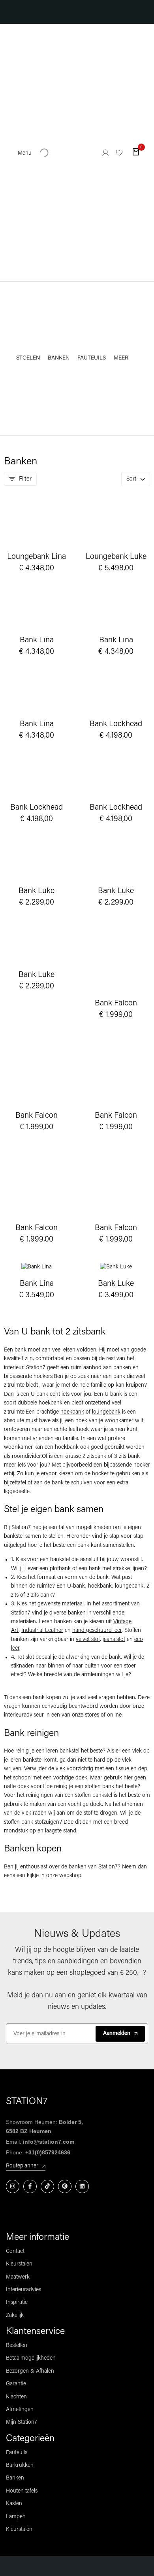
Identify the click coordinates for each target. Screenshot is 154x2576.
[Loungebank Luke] (116, 523)
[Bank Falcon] (116, 959)
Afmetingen (20, 2410)
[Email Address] (96, 2566)
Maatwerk (18, 2277)
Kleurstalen (19, 2264)
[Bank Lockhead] (116, 694)
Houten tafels (22, 2491)
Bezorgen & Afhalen (30, 2371)
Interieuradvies (23, 2290)
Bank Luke (37, 891)
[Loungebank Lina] (37, 523)
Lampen (16, 2517)
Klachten (16, 2397)
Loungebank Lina (37, 557)
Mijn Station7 (22, 2422)
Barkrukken (20, 2465)
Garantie (16, 2384)
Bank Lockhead (116, 724)
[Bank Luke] (37, 861)
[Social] (13, 2186)
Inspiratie (17, 2303)
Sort (131, 479)
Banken (15, 2478)
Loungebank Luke (116, 557)
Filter (25, 479)
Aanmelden (117, 2034)
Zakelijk (15, 2316)
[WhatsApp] (58, 2566)
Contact (15, 2251)
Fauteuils (17, 2453)
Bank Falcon (116, 1004)
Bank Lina (37, 641)
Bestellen (17, 2346)
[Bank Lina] (37, 610)
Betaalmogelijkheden (31, 2358)
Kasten (14, 2504)
